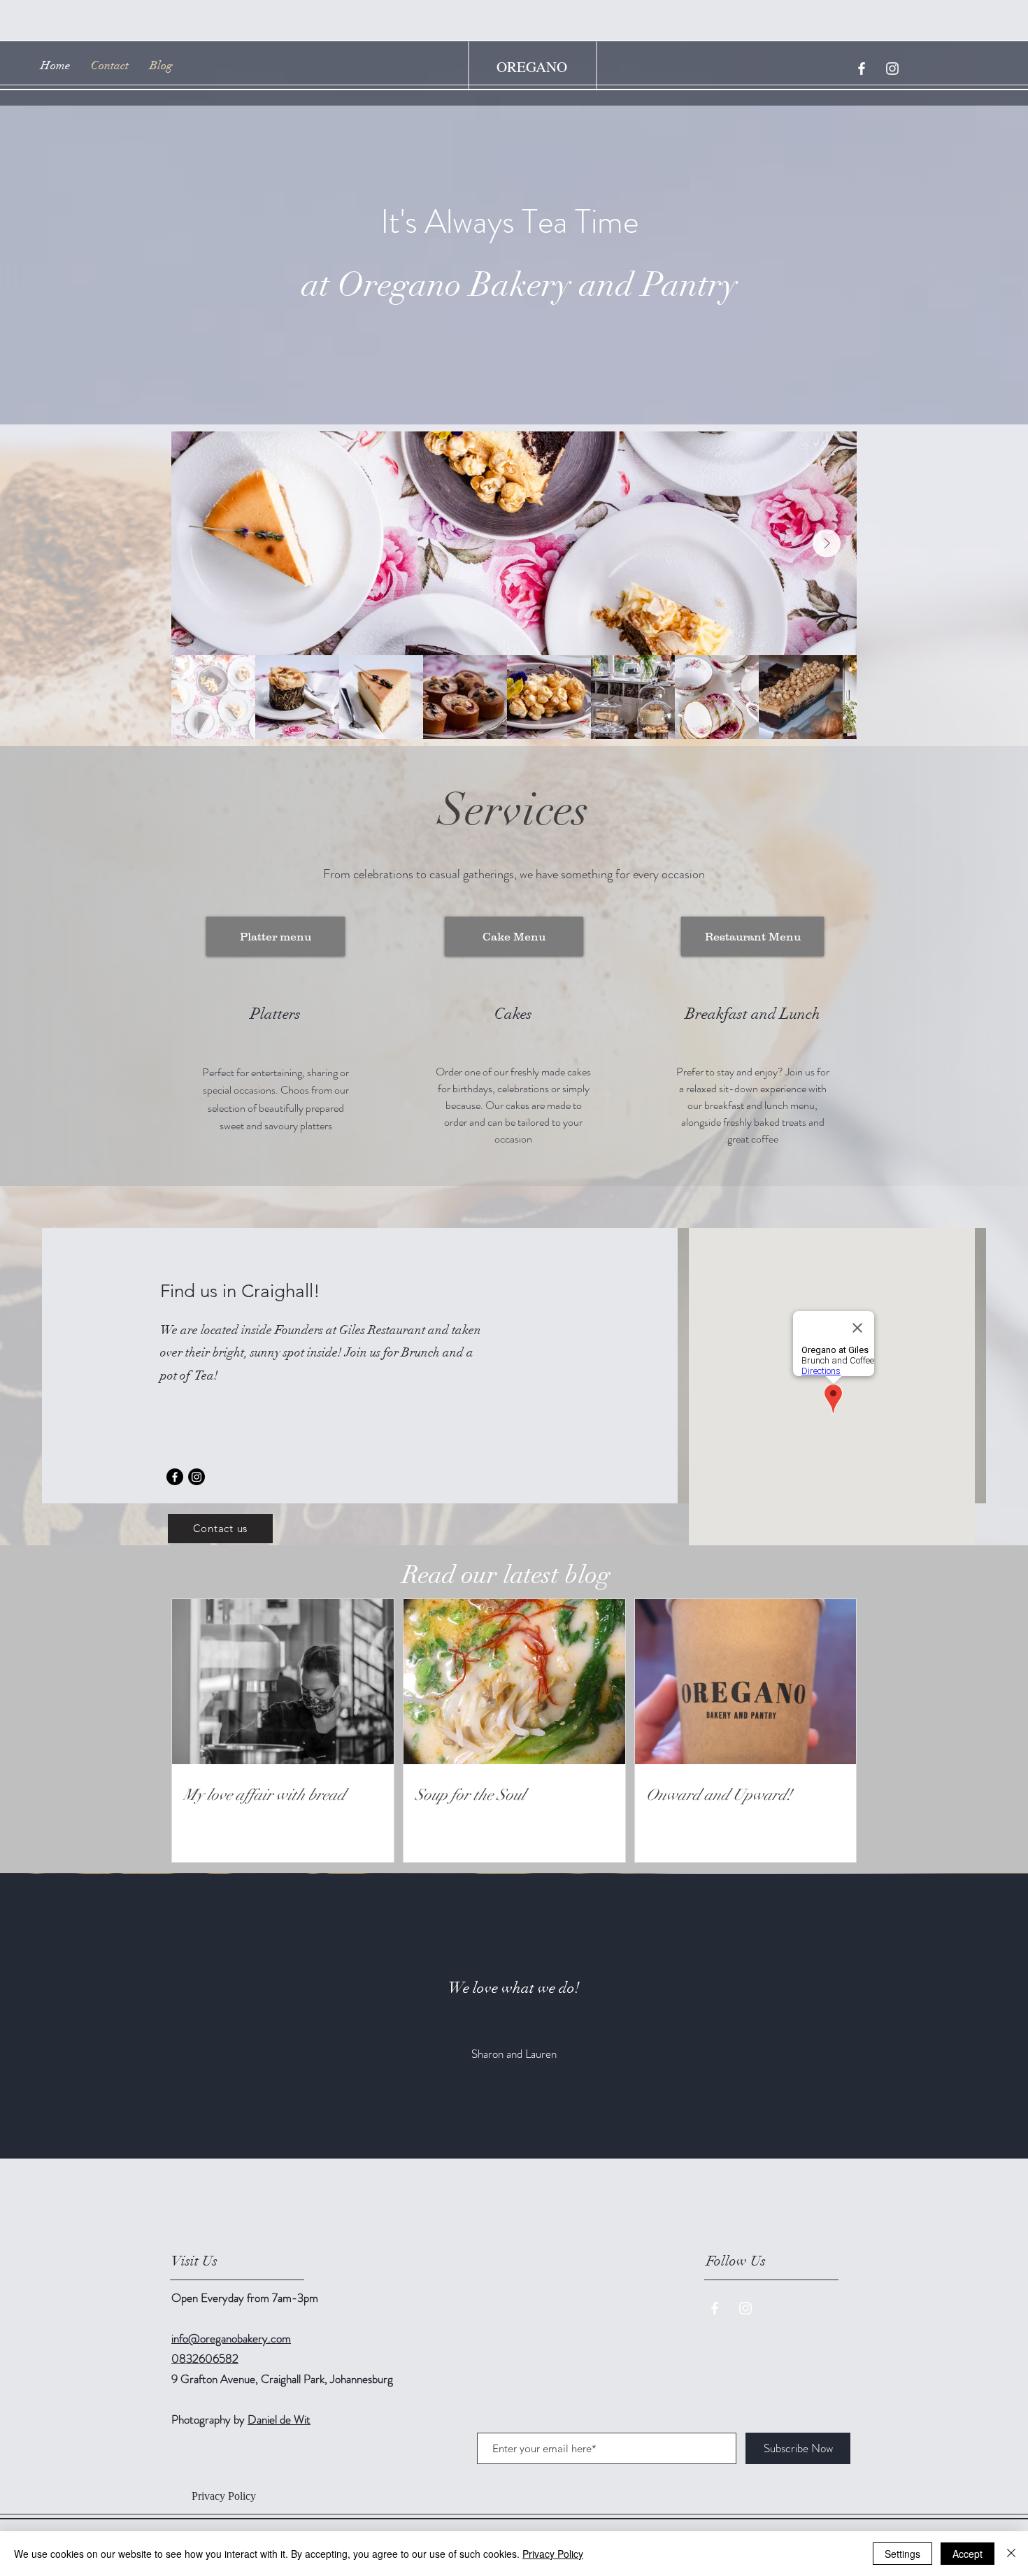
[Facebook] (175, 1477)
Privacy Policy (553, 2554)
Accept (968, 2554)
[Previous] (79, 2017)
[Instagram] (197, 1477)
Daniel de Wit (279, 2419)
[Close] (1011, 2554)
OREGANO (532, 66)
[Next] (949, 2017)
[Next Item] (827, 543)
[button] (224, 2496)
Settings (902, 2554)
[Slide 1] (514, 2124)
